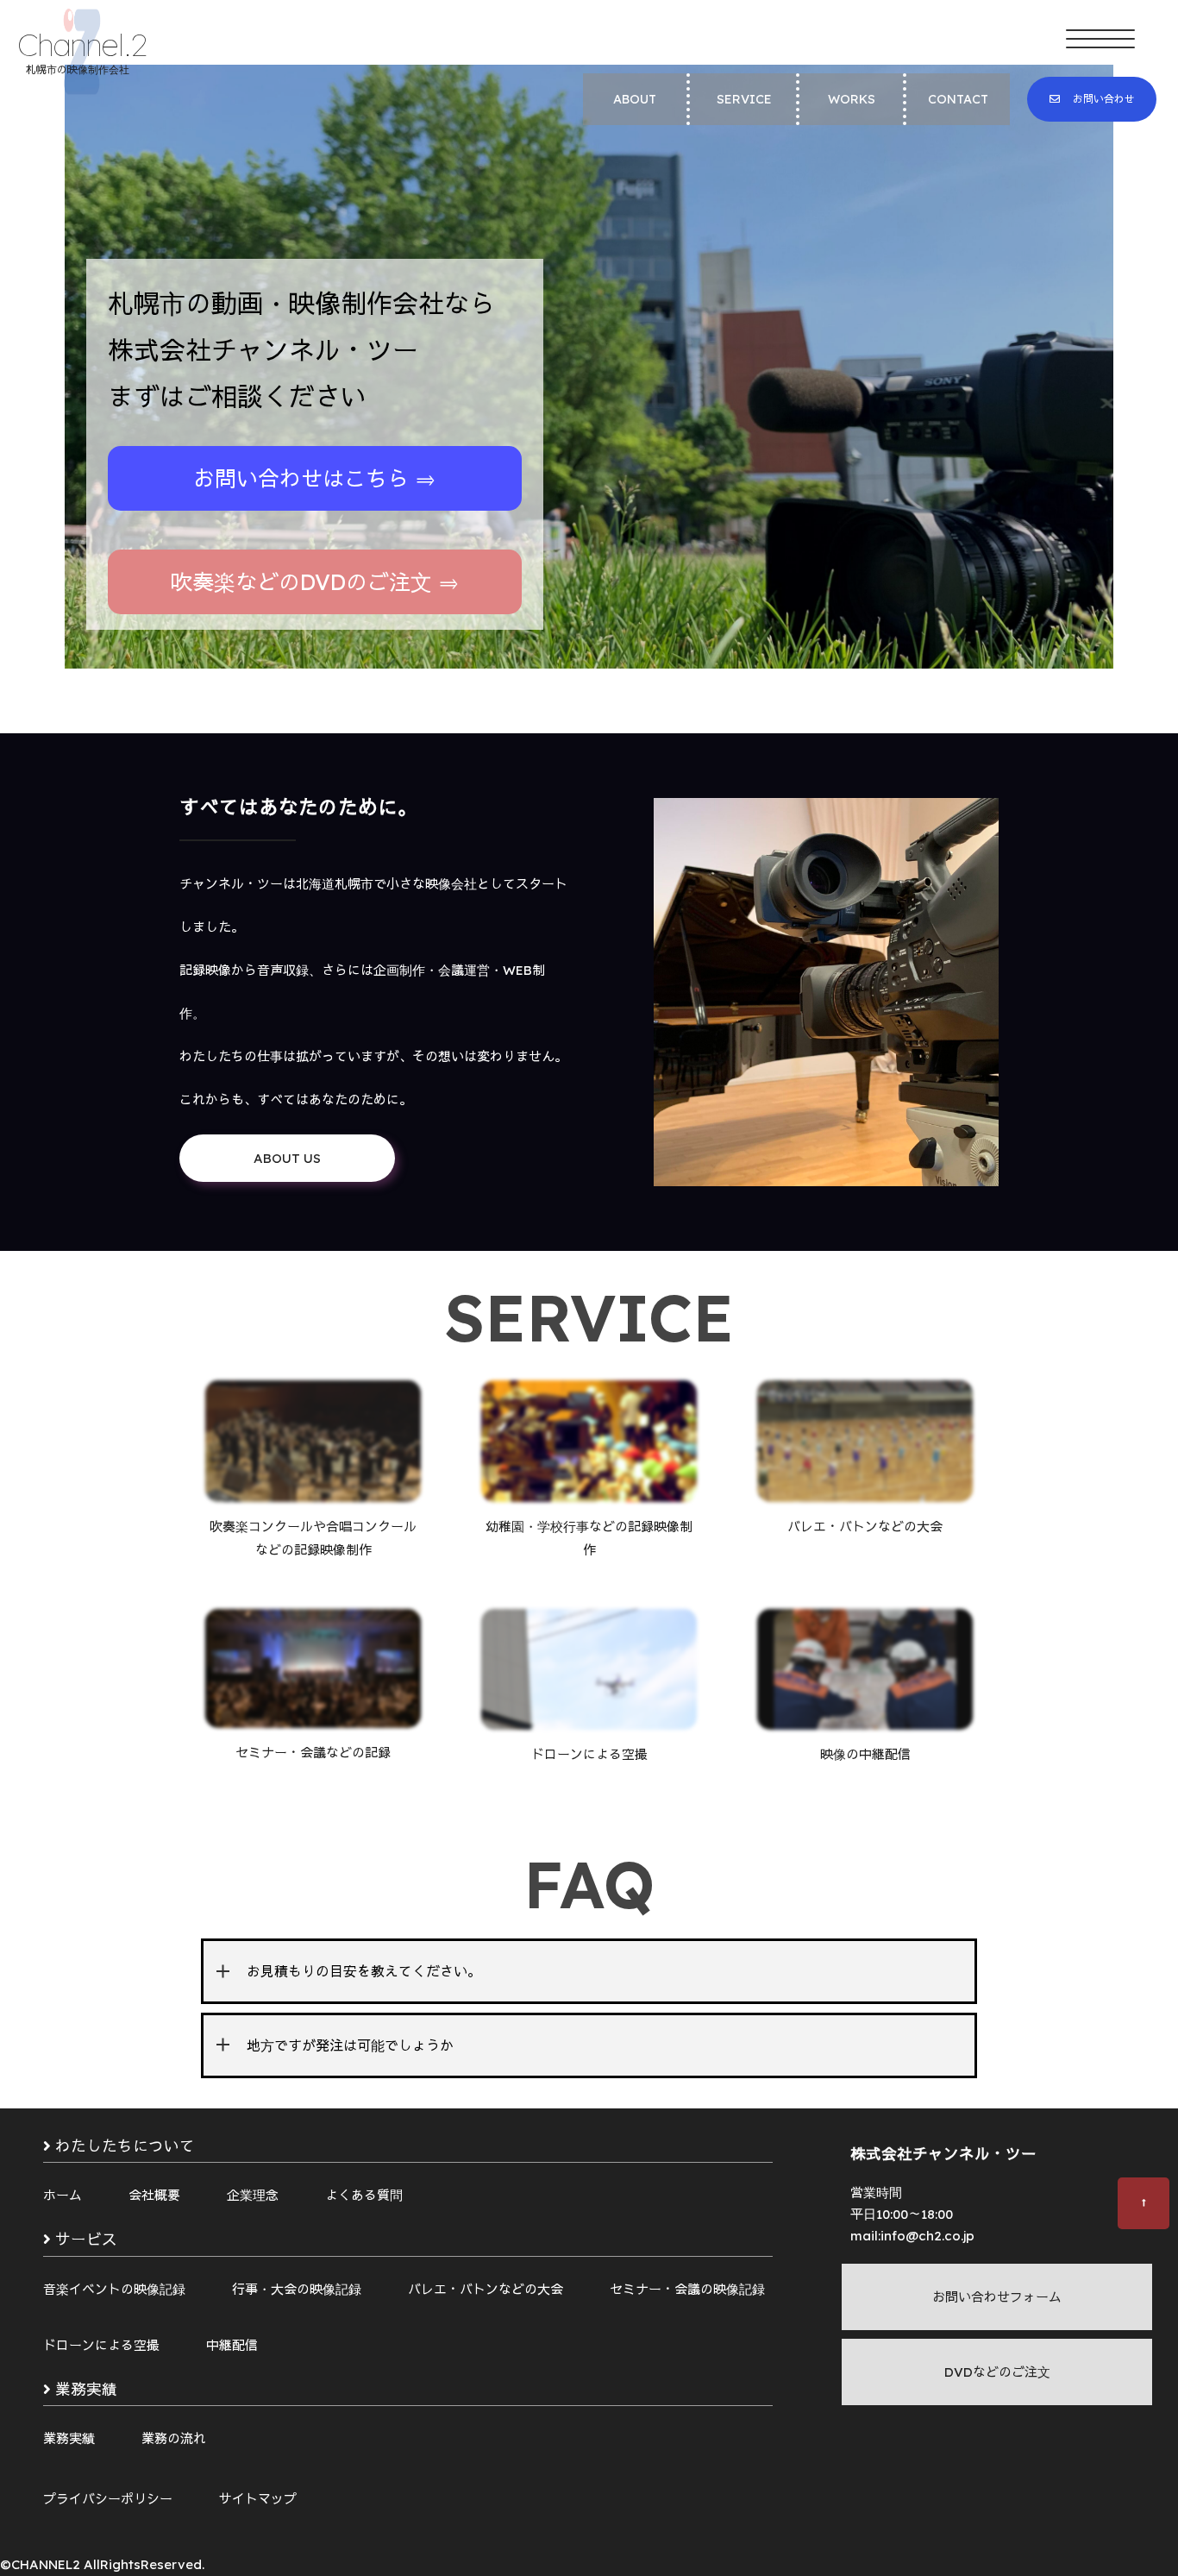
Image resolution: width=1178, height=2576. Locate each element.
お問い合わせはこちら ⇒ (315, 478)
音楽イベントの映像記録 (114, 2289)
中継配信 (232, 2345)
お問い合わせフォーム (997, 2297)
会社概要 (154, 2195)
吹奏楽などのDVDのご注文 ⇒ (315, 582)
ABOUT (635, 99)
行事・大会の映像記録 (297, 2289)
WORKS (852, 99)
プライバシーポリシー (108, 2499)
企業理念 (253, 2195)
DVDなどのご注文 (997, 2372)
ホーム (63, 2195)
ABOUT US (287, 1158)
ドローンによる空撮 (101, 2345)
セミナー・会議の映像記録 (687, 2289)
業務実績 (69, 2438)
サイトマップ (258, 2499)
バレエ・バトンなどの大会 (486, 2289)
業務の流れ (174, 2438)
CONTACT (958, 99)
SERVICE (744, 99)
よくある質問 (364, 2195)
